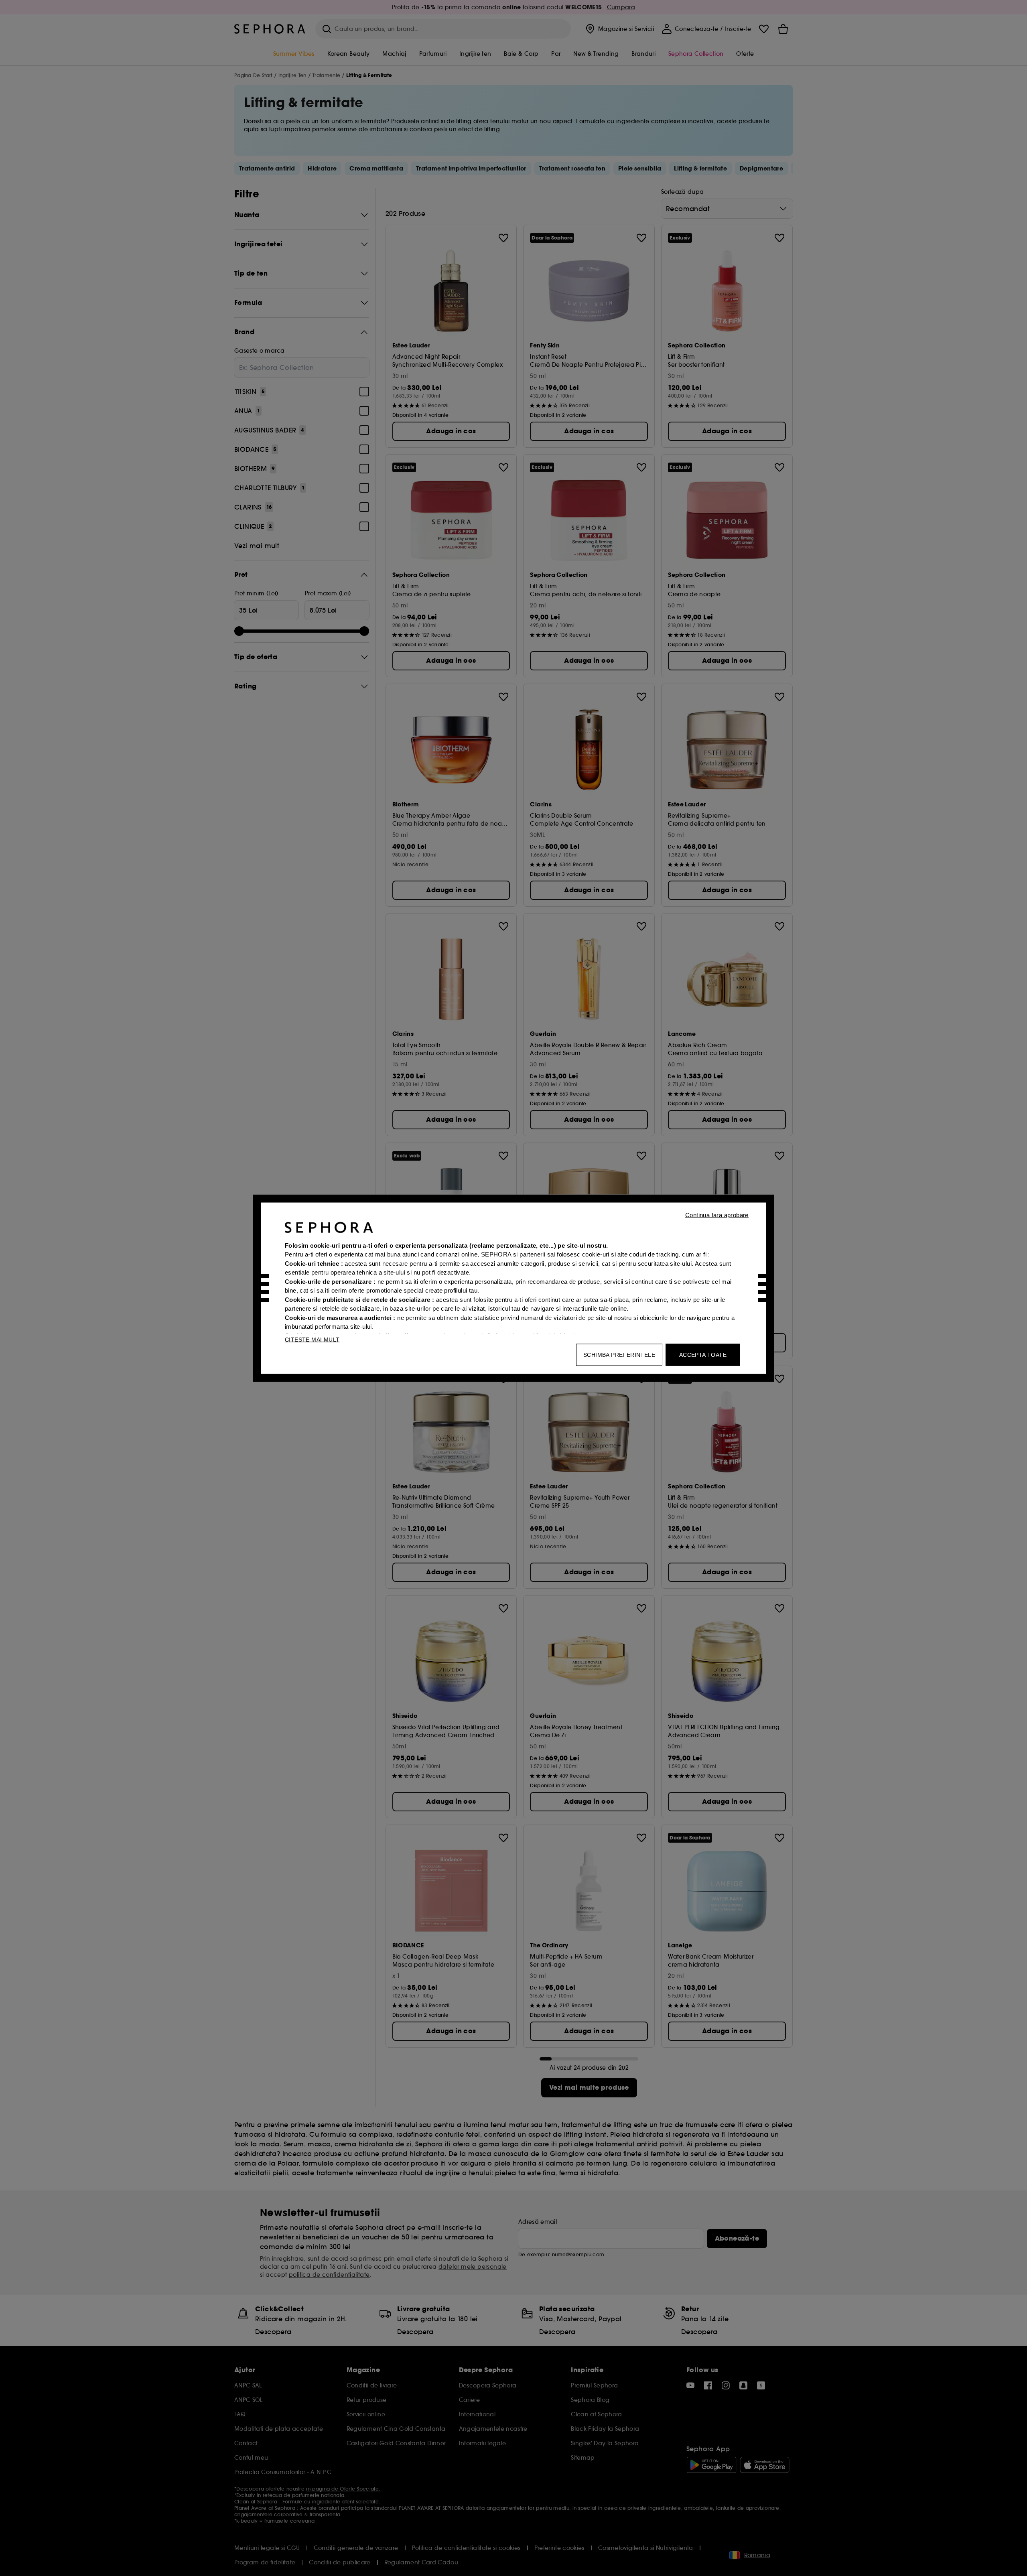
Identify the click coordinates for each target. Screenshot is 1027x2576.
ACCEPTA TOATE (703, 1354)
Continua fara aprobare (717, 1215)
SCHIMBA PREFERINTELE (619, 1354)
